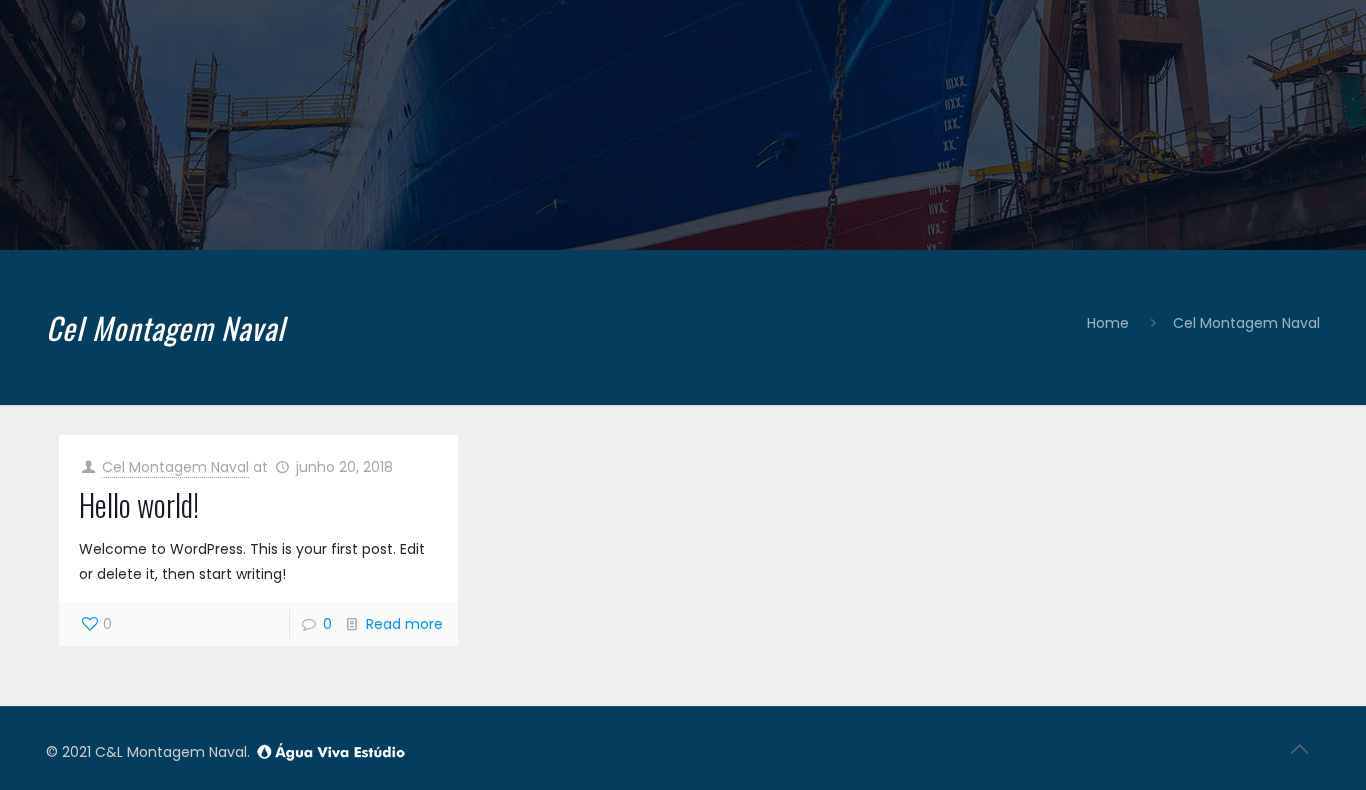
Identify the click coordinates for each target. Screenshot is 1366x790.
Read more (404, 624)
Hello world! (139, 504)
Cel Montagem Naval (1246, 323)
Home (1108, 323)
